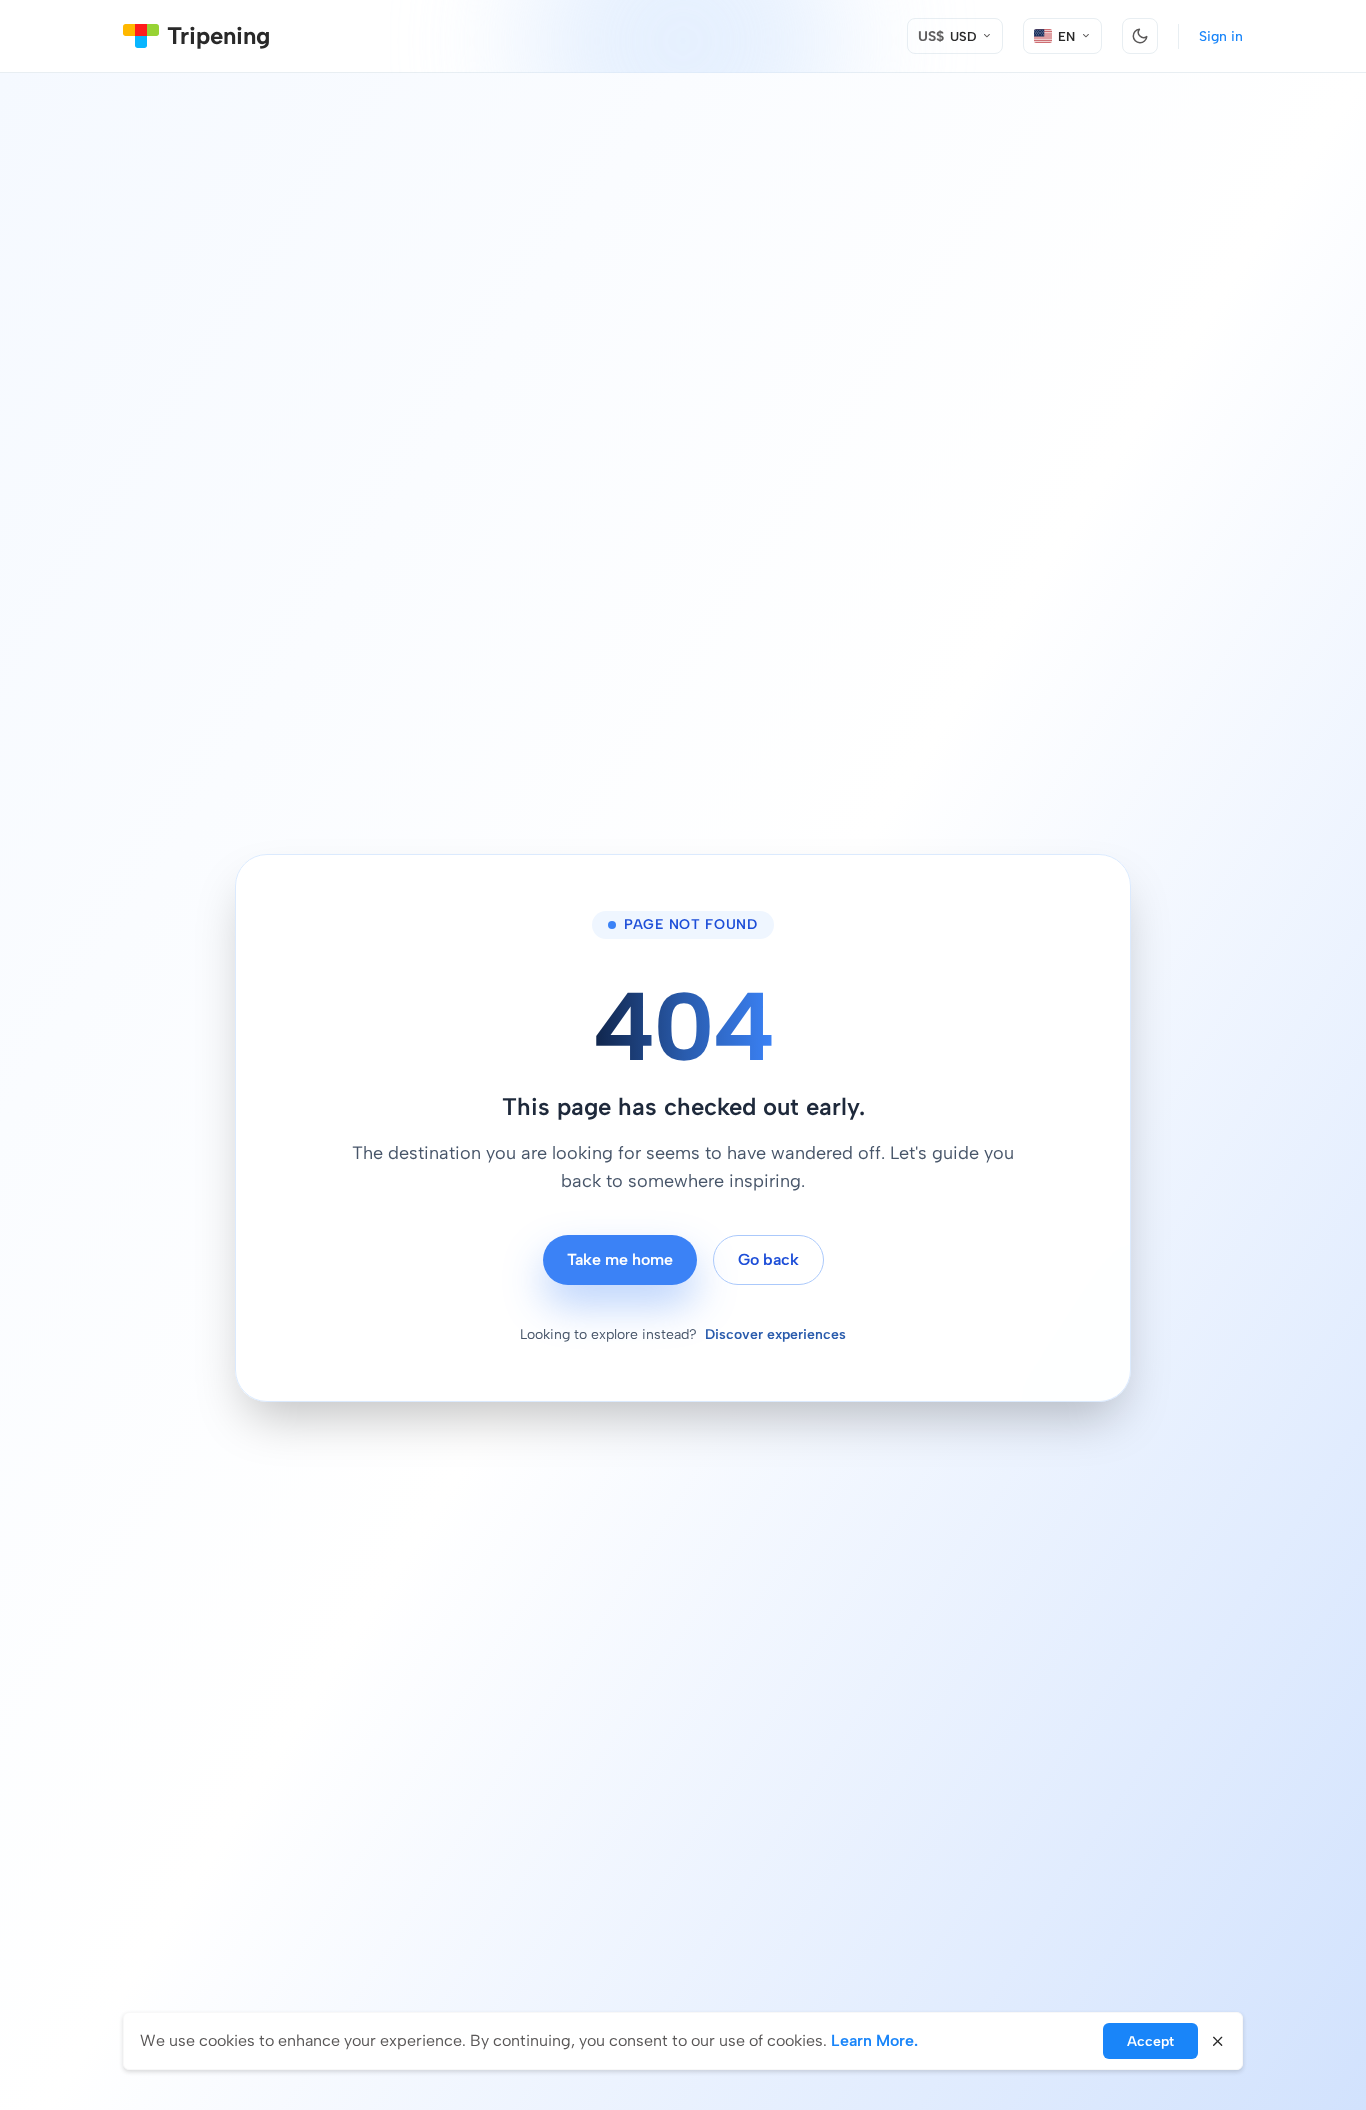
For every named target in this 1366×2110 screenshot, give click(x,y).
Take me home (620, 1259)
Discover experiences (775, 1334)
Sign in (1221, 36)
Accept (1150, 2041)
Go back (768, 1259)
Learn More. (874, 2040)
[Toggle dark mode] (1140, 36)
